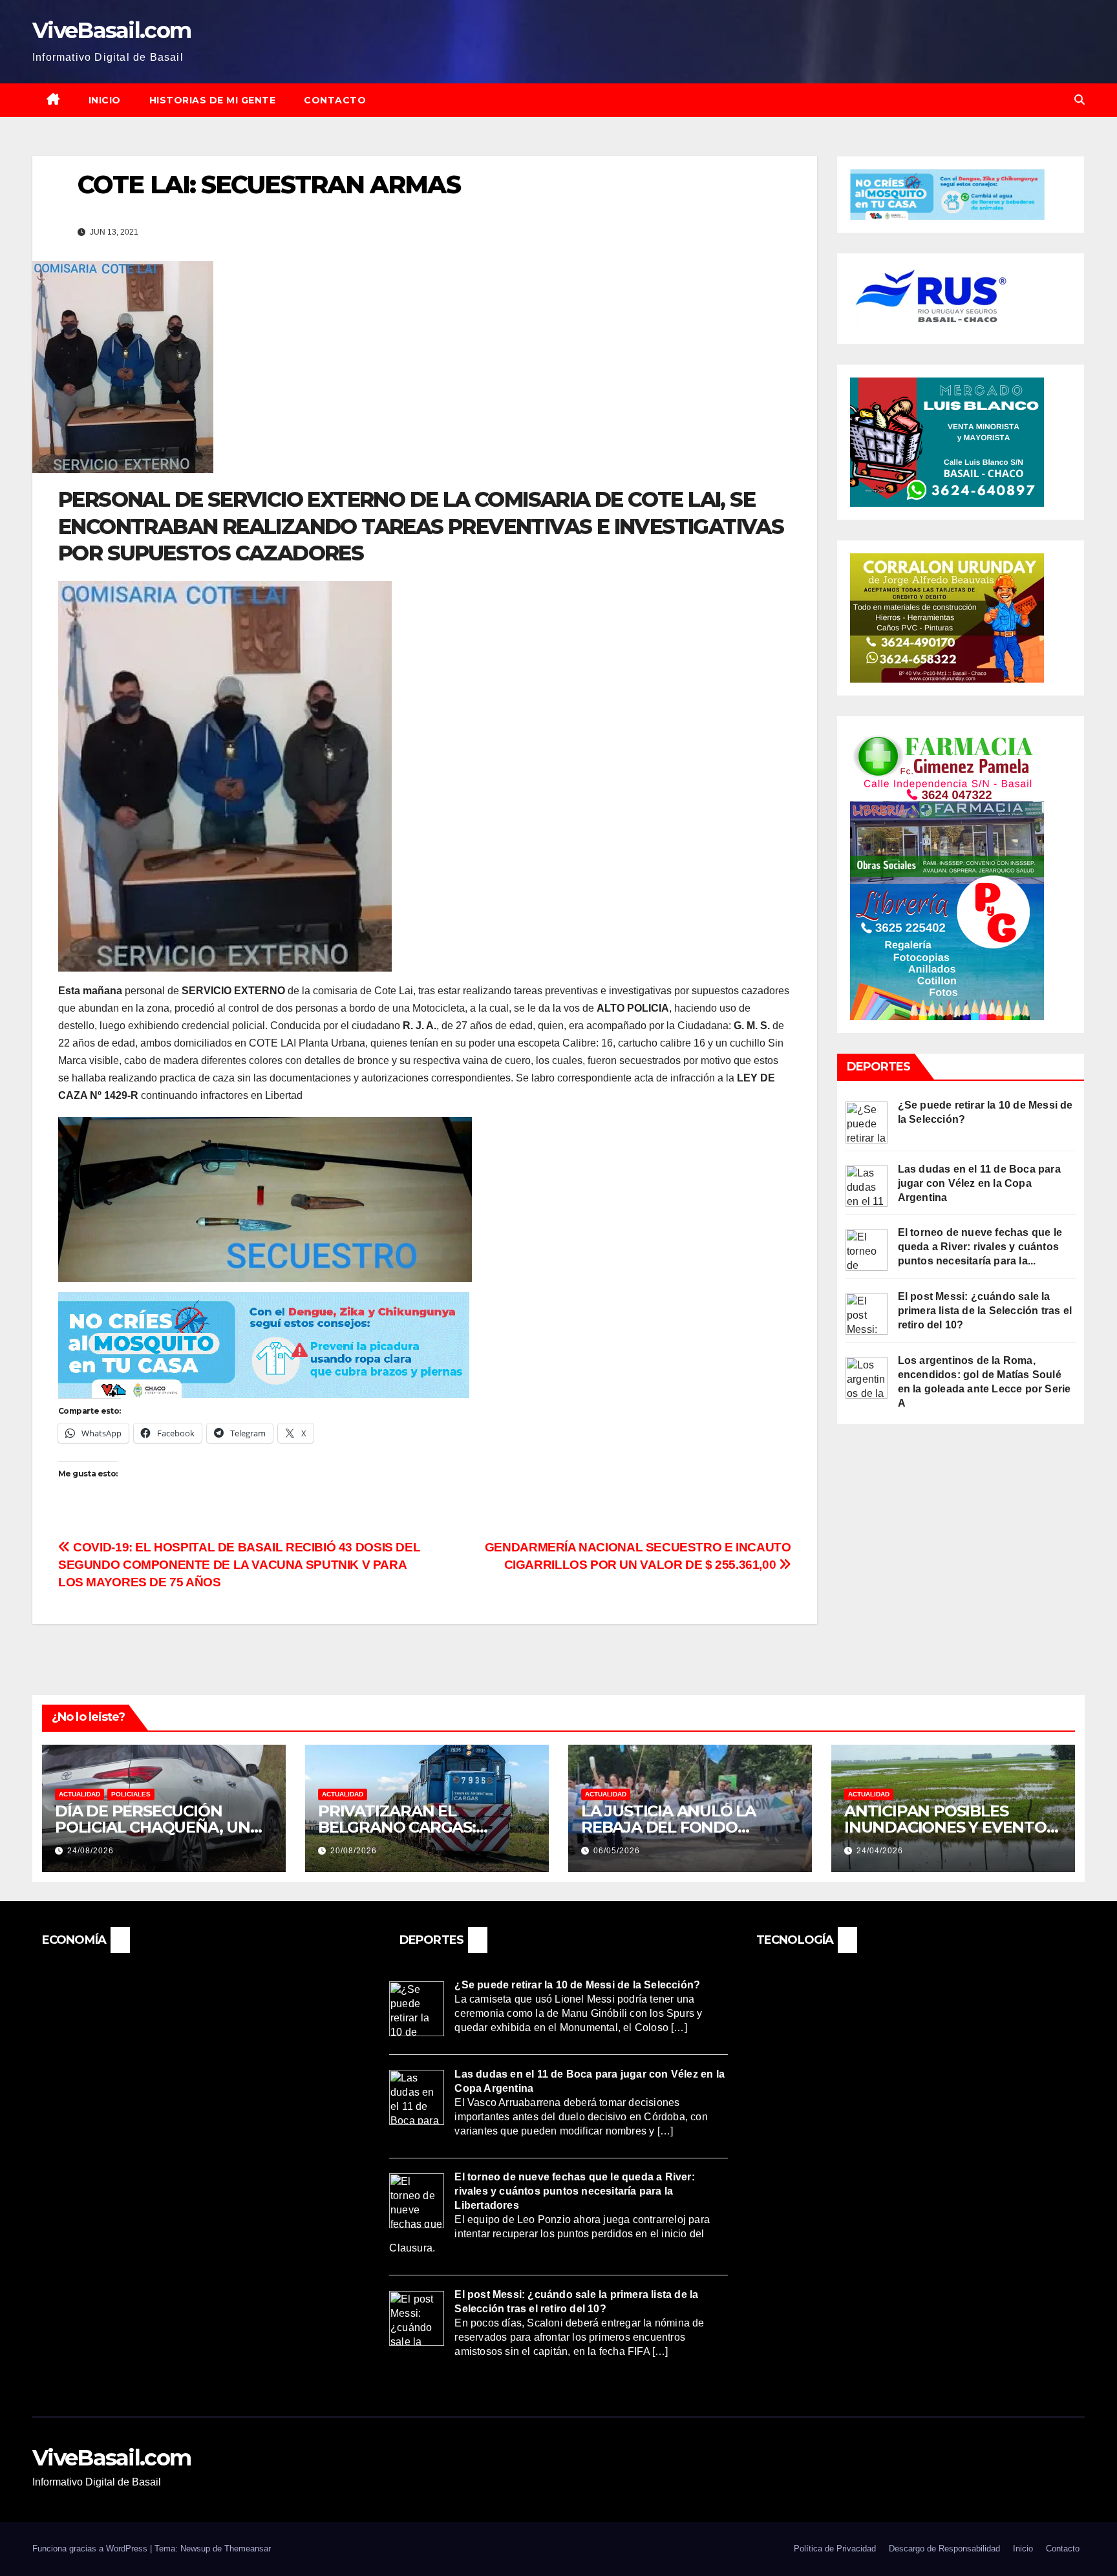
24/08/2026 (90, 1851)
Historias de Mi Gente (213, 100)
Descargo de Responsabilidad (944, 2549)
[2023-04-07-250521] (264, 1344)
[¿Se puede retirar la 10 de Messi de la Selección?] (867, 1121)
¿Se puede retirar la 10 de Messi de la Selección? (577, 1984)
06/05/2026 (617, 1851)
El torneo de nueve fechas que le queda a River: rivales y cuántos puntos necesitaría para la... (980, 1247)
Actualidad (80, 1794)
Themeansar (248, 2549)
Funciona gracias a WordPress (91, 2549)
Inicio (105, 100)
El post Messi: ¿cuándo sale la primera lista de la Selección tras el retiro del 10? (985, 1311)
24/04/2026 (880, 1851)
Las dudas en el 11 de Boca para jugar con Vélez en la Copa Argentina (979, 1183)
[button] (1080, 100)
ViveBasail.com (112, 30)
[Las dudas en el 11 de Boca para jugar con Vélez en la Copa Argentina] (867, 1185)
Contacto (335, 100)
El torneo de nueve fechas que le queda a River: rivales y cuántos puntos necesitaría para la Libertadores (574, 2191)
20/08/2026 (354, 1851)
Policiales (131, 1794)
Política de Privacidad (835, 2549)
